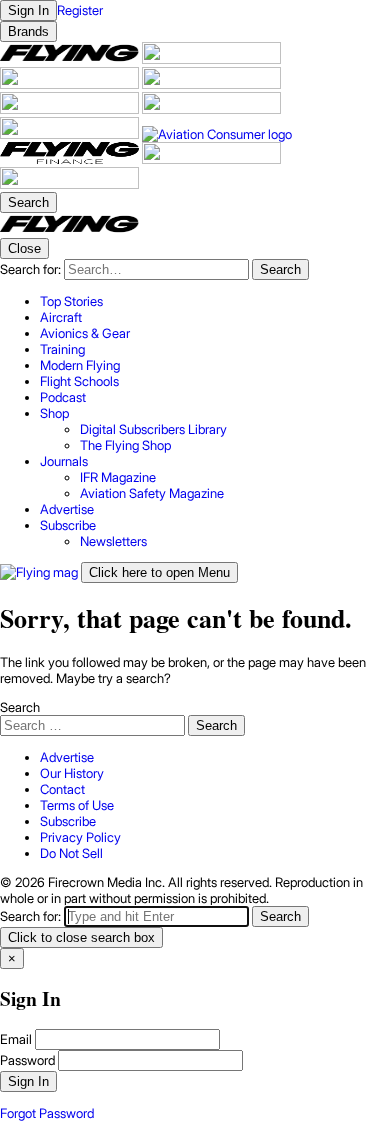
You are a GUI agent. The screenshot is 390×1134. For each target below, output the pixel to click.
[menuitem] (215, 301)
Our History (72, 773)
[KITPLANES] (211, 109)
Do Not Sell (71, 853)
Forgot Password (47, 1113)
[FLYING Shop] (69, 184)
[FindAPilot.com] (211, 159)
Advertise (67, 757)
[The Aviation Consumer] (217, 134)
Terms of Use (77, 805)
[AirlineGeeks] (71, 84)
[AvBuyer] (71, 109)
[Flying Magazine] (71, 59)
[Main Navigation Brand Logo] (69, 230)
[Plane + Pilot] (71, 134)
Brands (28, 31)
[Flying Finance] (71, 159)
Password (27, 1060)
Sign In (28, 1081)
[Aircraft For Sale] (211, 59)
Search (20, 707)
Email (16, 1039)
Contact (62, 789)
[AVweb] (211, 84)
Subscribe (68, 821)
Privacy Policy (80, 837)
